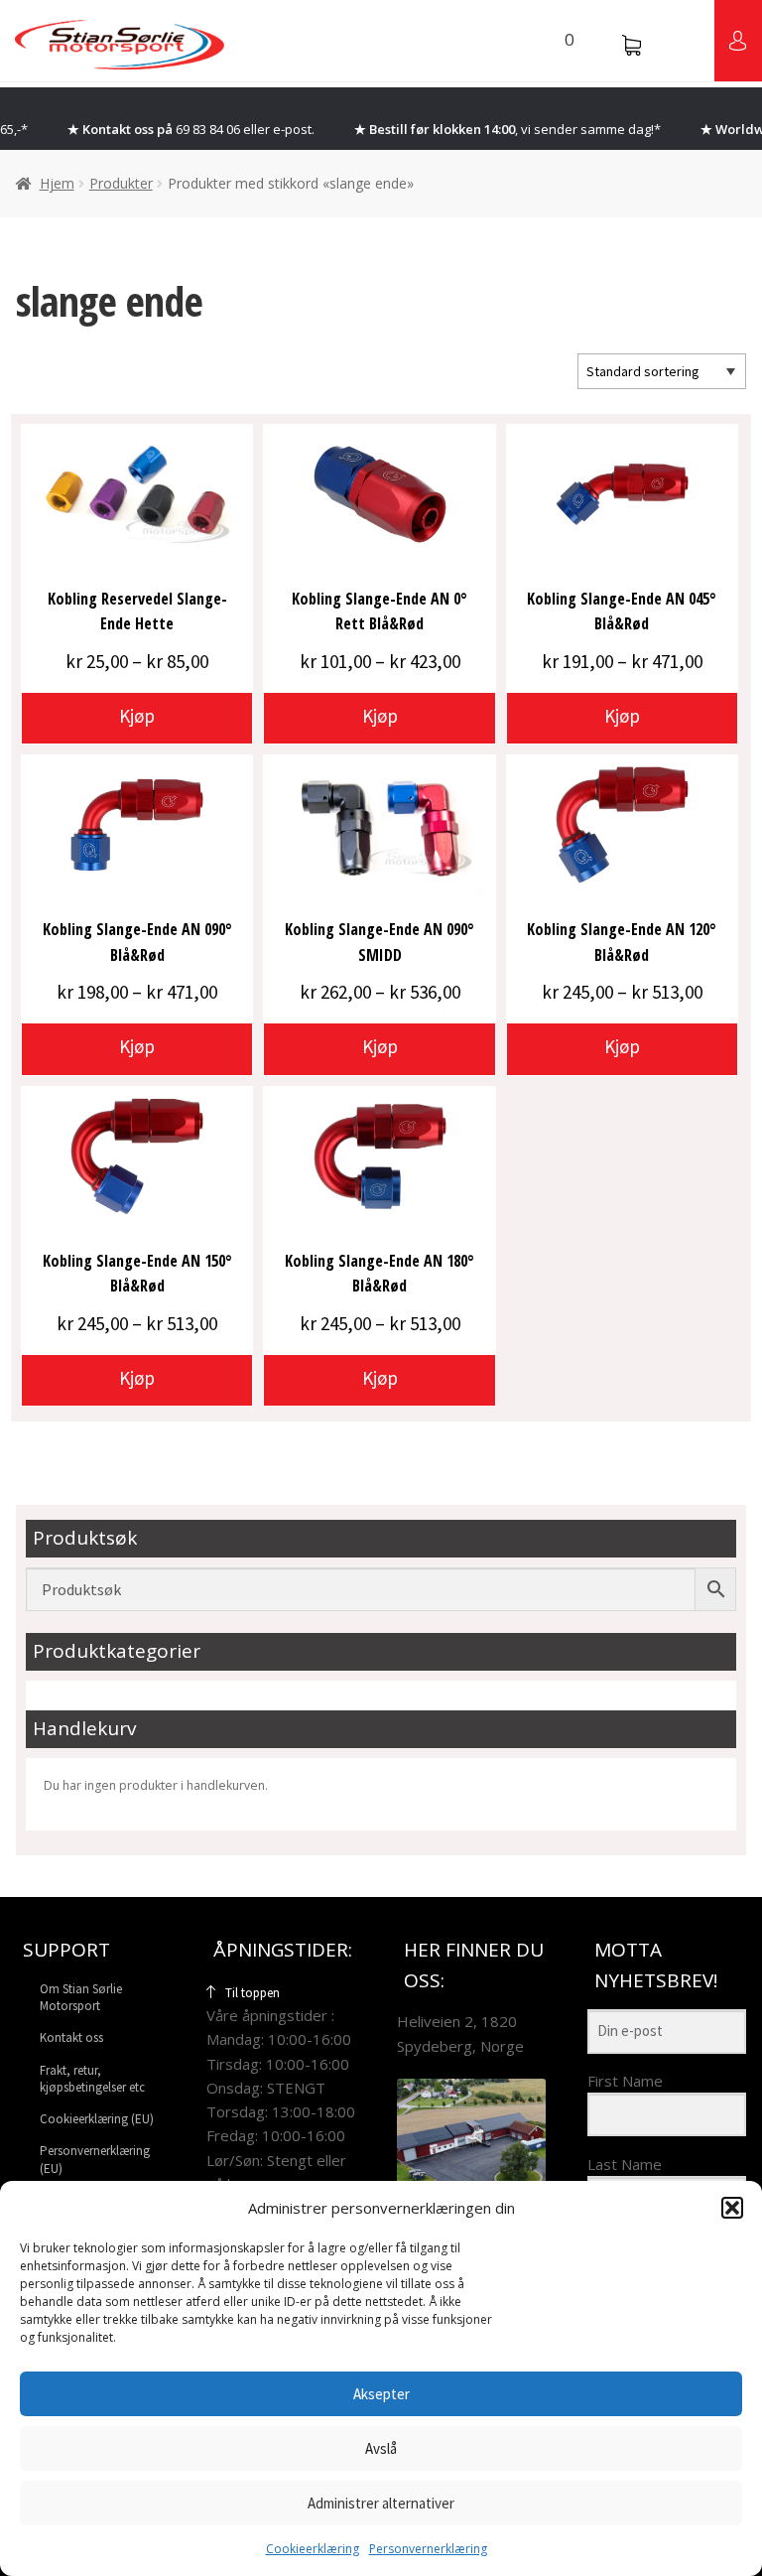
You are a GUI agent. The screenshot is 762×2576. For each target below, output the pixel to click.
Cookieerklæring (313, 2549)
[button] (732, 2208)
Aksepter (381, 2394)
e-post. (294, 129)
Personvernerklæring (428, 2549)
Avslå (381, 2448)
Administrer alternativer (381, 2503)
